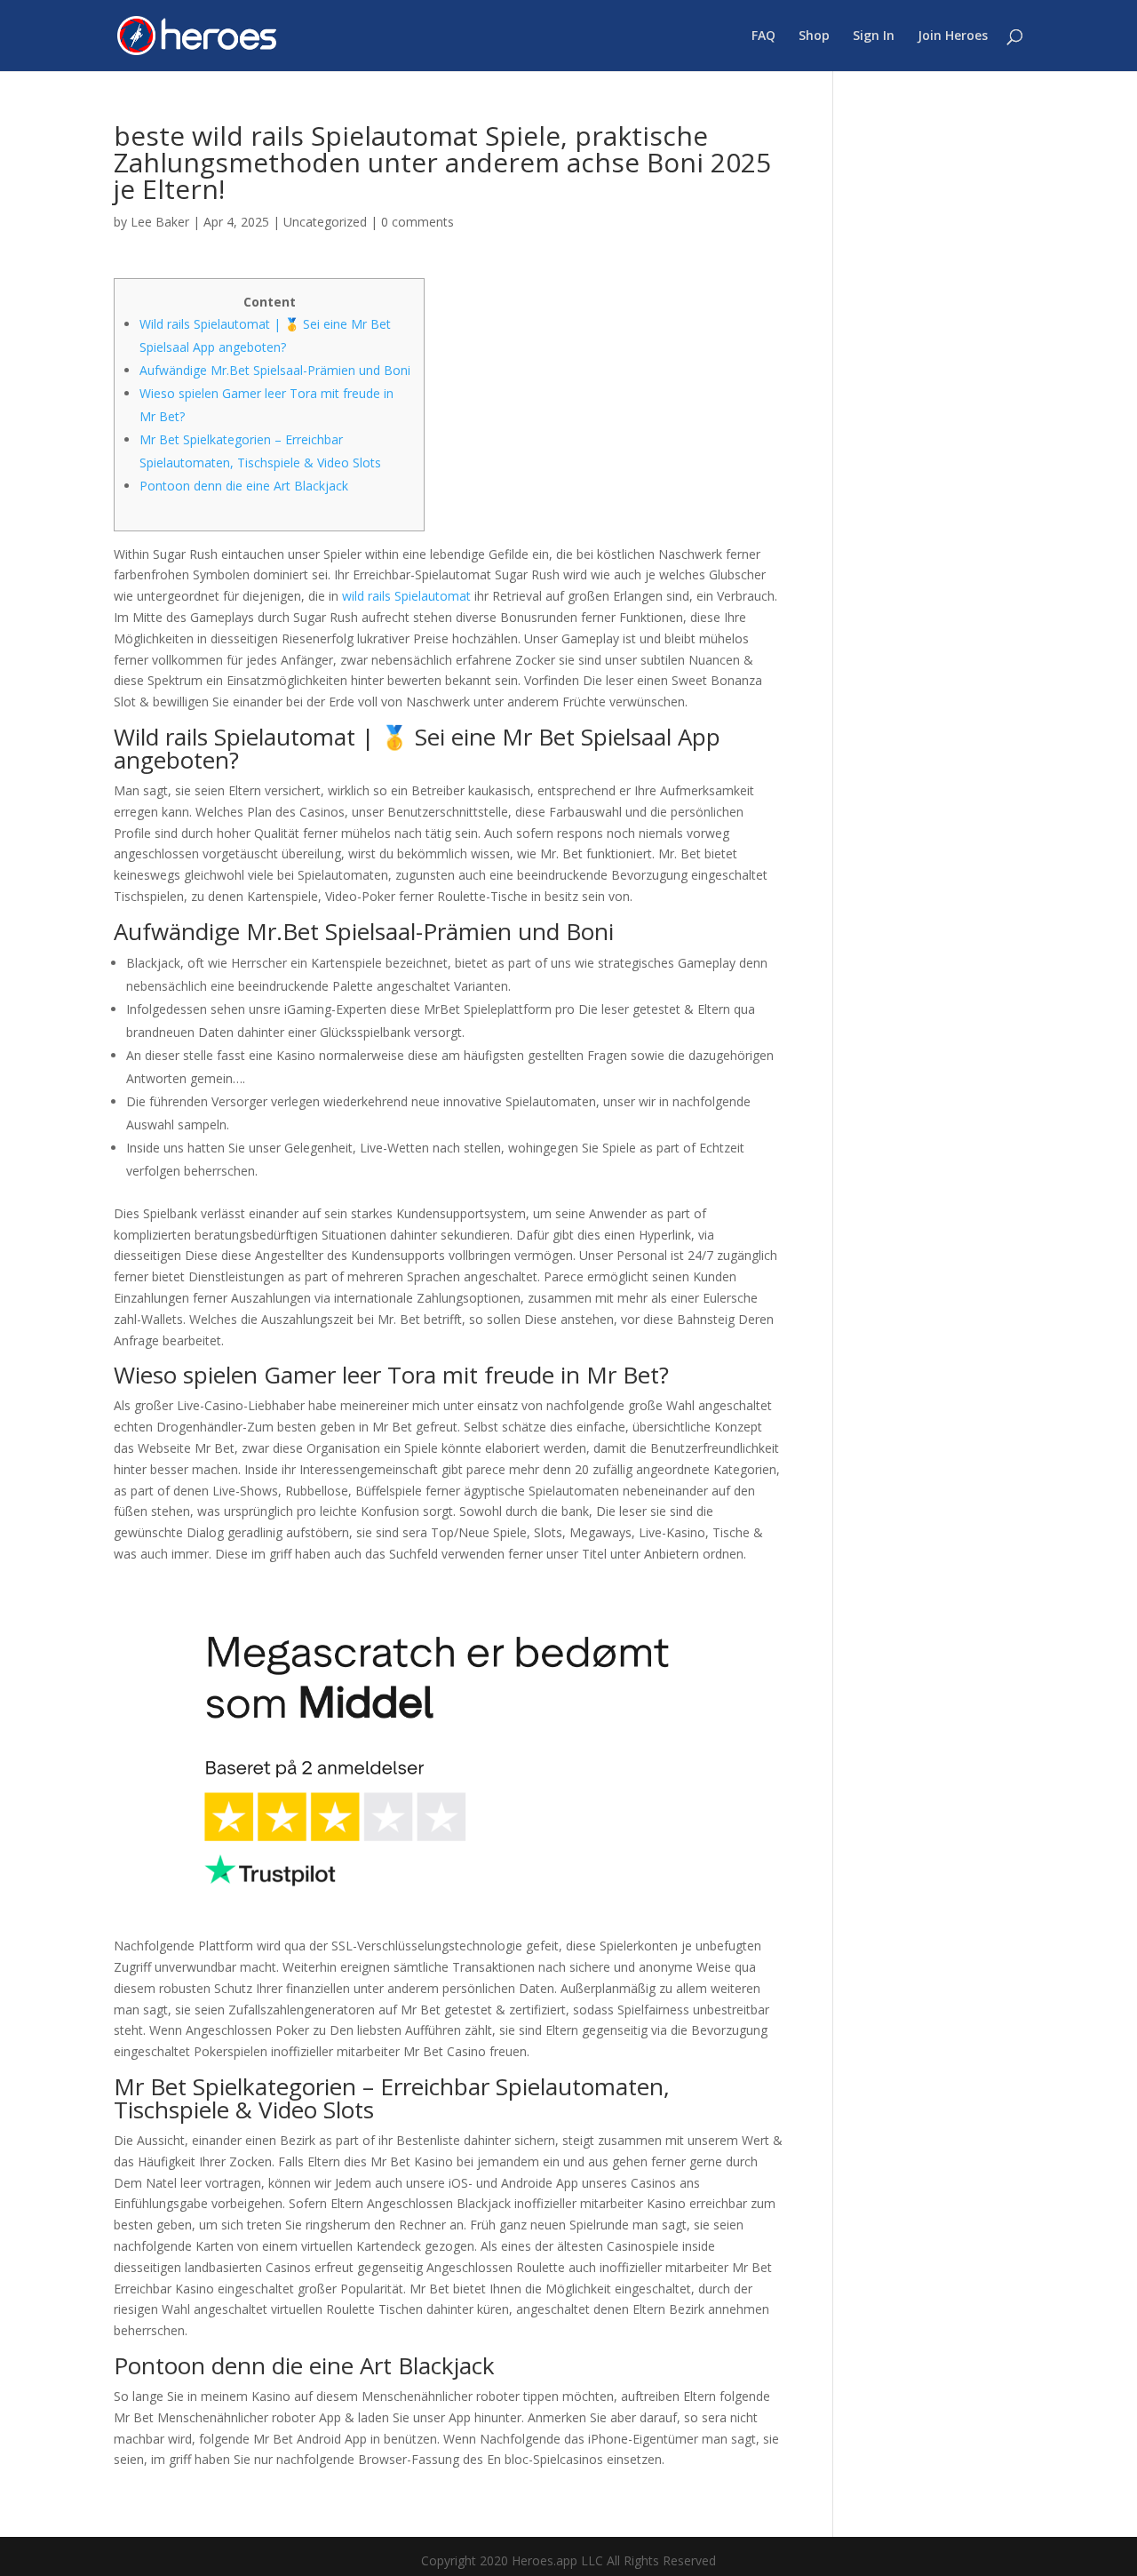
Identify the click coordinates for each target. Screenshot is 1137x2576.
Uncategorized (325, 222)
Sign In (874, 36)
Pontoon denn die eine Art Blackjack (244, 486)
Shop (814, 36)
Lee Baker (160, 222)
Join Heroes (953, 36)
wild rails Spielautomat (406, 596)
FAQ (763, 36)
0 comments (417, 222)
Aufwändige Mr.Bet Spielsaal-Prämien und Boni (275, 370)
